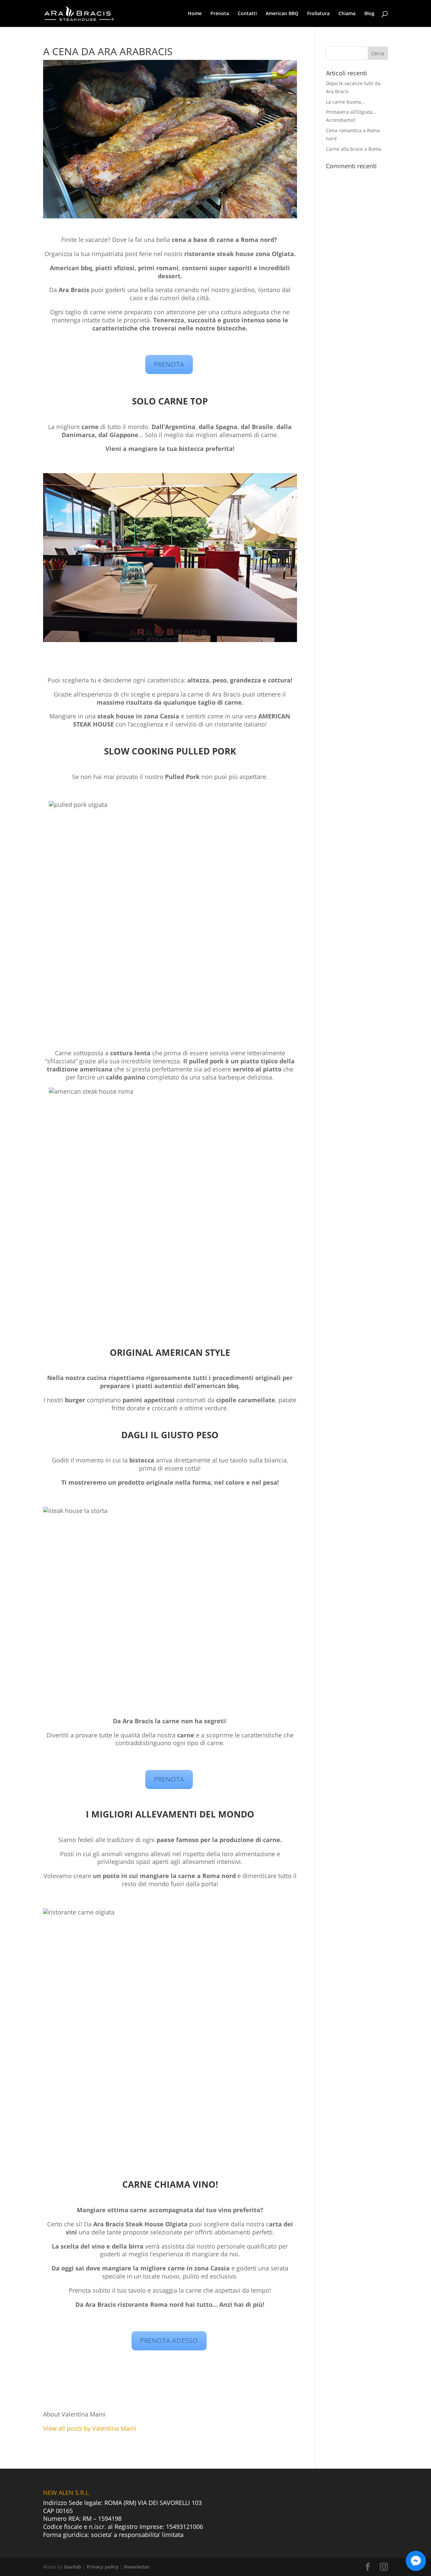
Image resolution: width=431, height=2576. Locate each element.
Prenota (220, 14)
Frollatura (318, 14)
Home (195, 14)
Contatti (247, 14)
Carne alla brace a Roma (354, 149)
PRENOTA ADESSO (169, 2341)
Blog (369, 14)
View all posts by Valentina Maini (90, 2428)
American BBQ (282, 14)
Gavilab (73, 2567)
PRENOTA (169, 364)
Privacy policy (103, 2567)
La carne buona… (345, 102)
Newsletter (137, 2567)
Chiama (347, 14)
